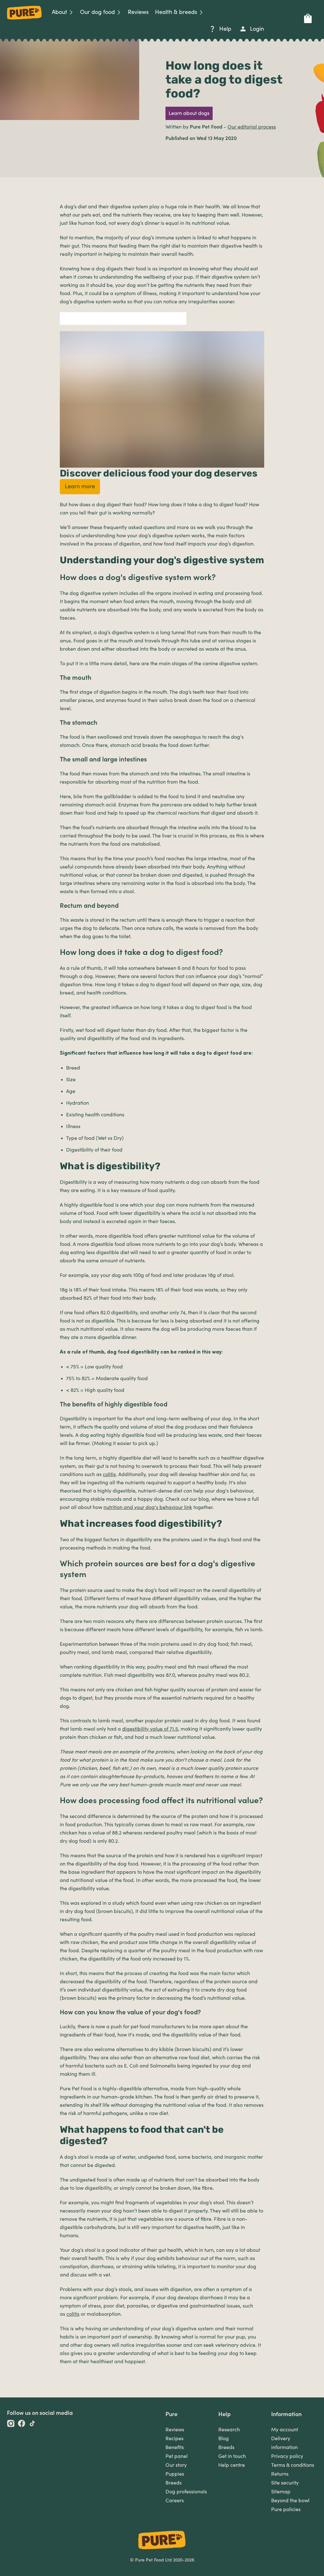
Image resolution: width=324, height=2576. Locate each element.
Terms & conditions (293, 2465)
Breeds (174, 2483)
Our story (176, 2465)
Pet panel (177, 2456)
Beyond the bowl (290, 2501)
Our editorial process (252, 127)
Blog (224, 2439)
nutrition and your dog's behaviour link (148, 1507)
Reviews (175, 2430)
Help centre (232, 2465)
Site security (285, 2483)
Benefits (175, 2447)
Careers (175, 2501)
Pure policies (286, 2510)
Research (229, 2430)
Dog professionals (186, 2492)
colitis (109, 1474)
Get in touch (232, 2456)
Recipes (174, 2439)
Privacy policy (287, 2456)
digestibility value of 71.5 (150, 1729)
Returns (280, 2474)
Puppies (175, 2474)
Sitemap (281, 2492)
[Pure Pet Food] (24, 21)
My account (285, 2430)
